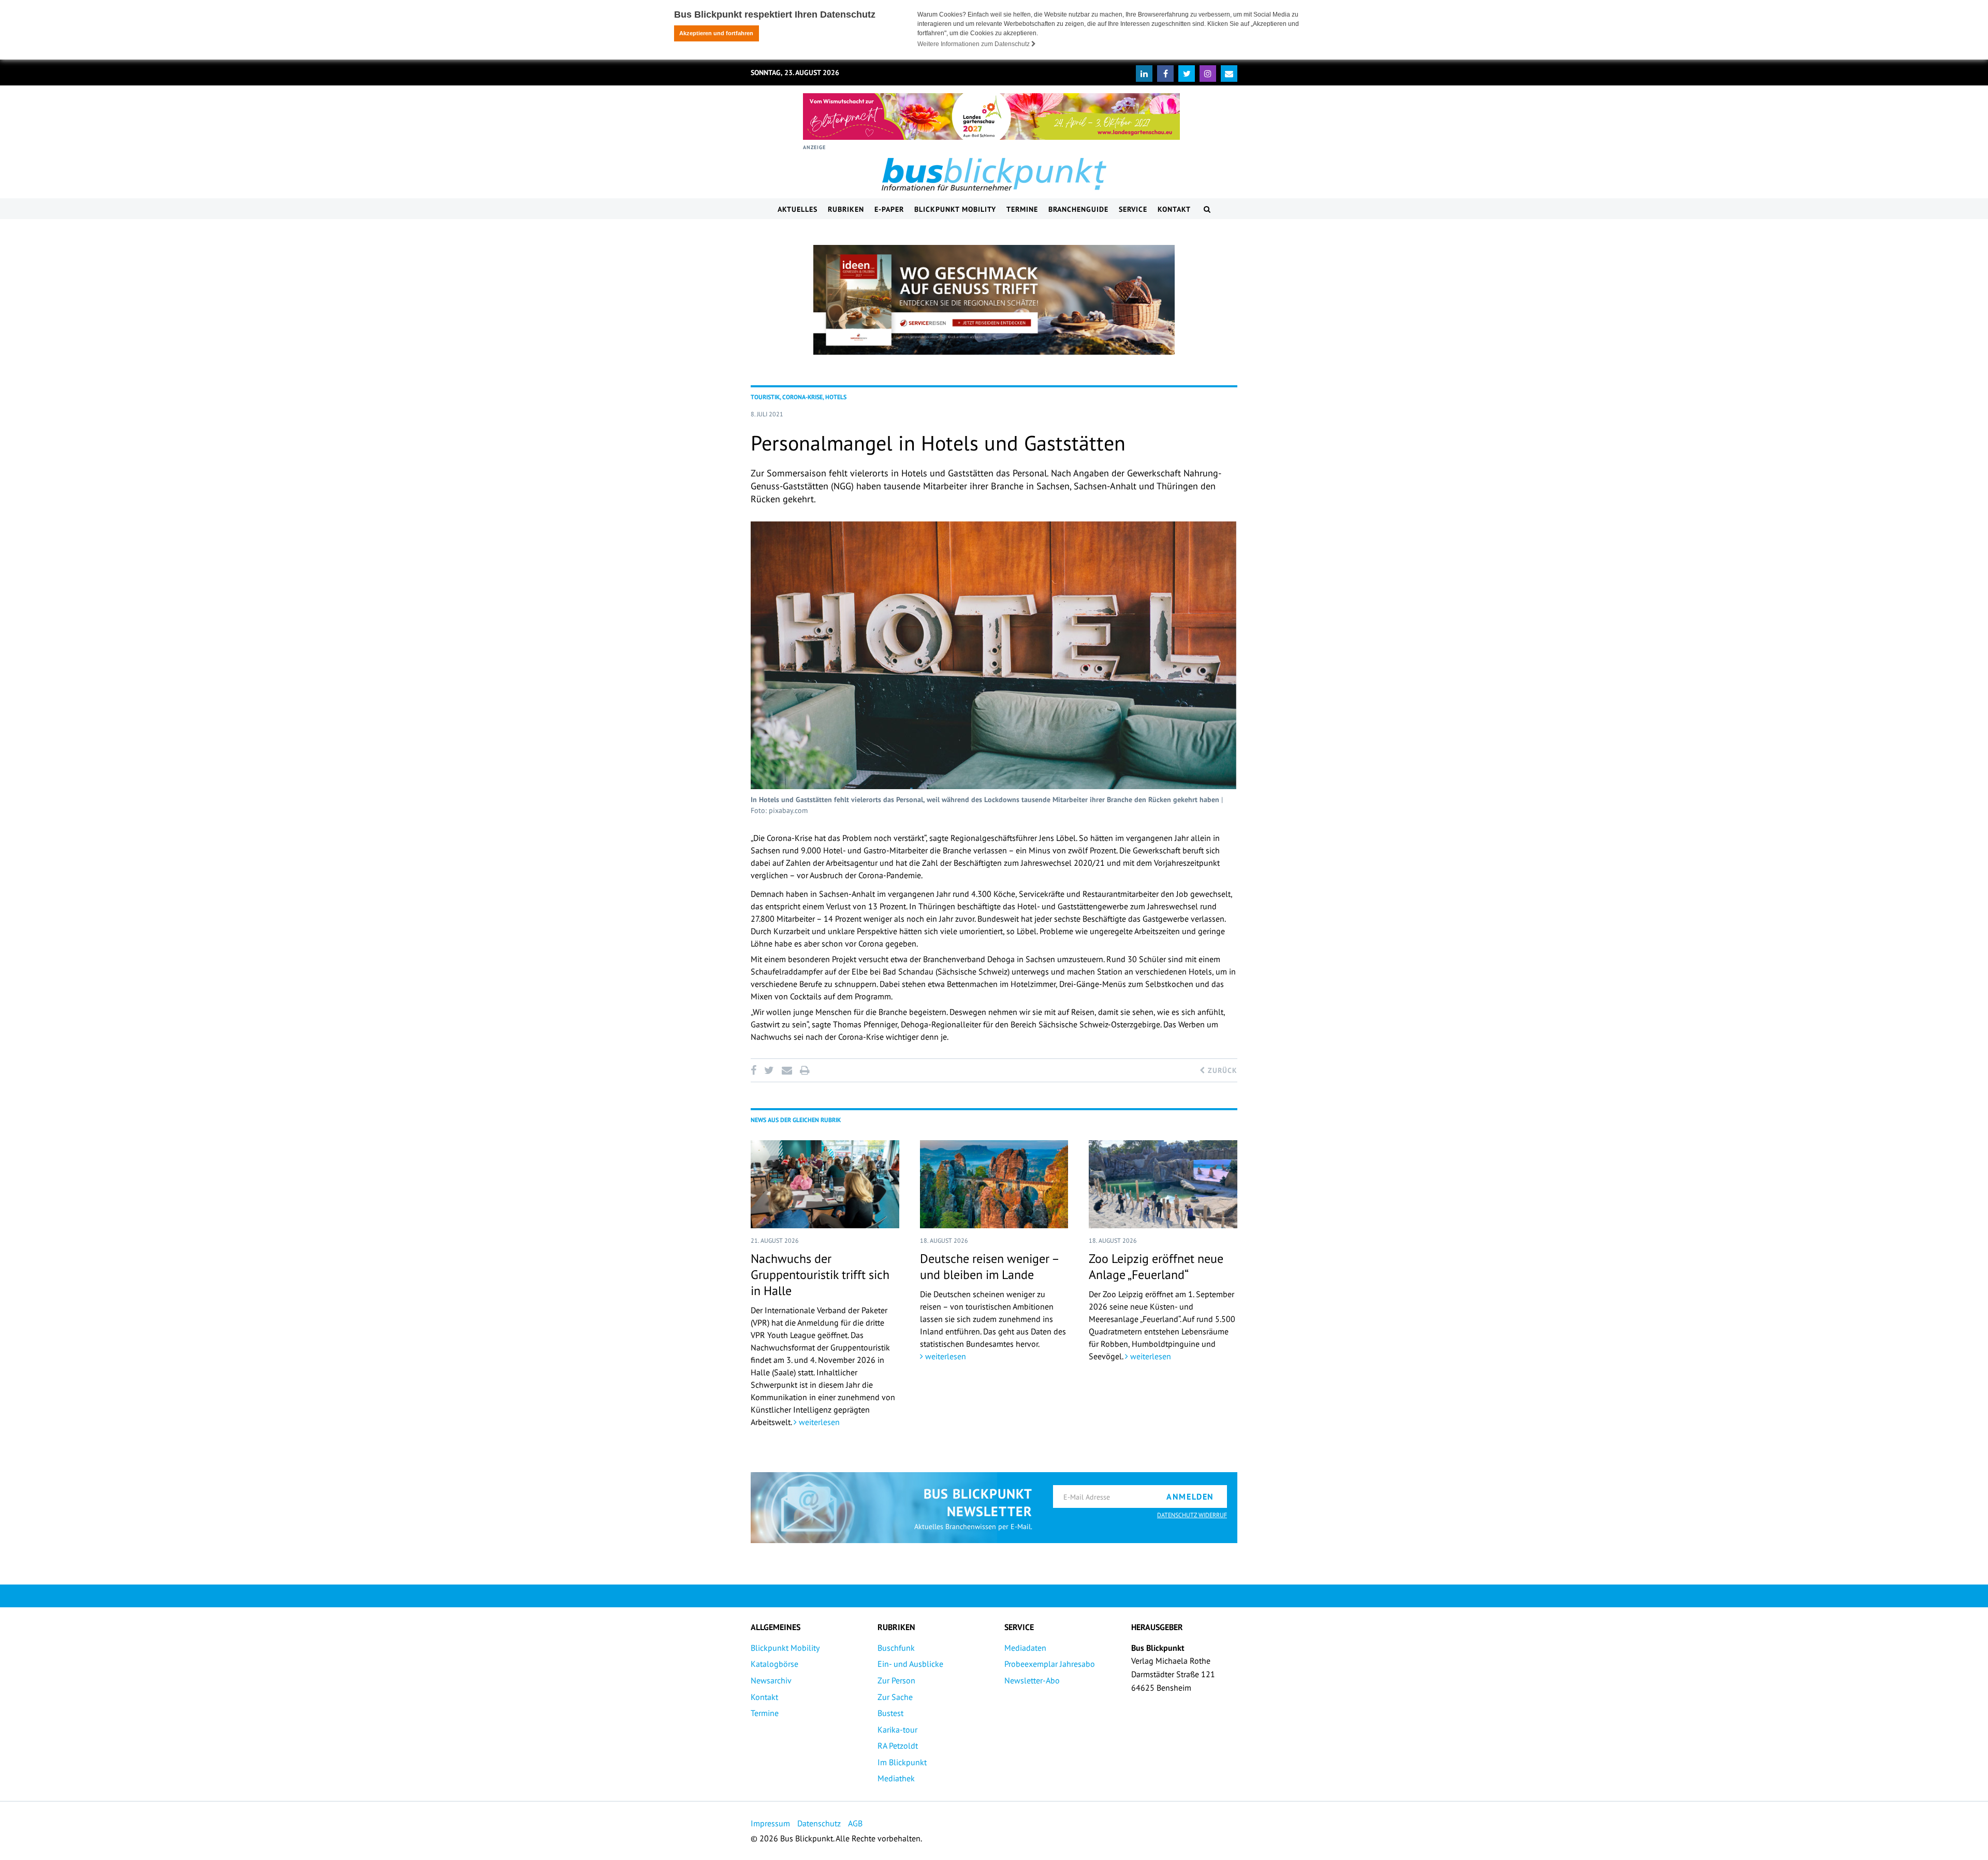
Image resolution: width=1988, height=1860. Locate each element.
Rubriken (846, 209)
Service (1133, 209)
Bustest (890, 1713)
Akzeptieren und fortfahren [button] (716, 33)
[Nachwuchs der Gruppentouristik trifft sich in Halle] (825, 1184)
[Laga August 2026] (991, 117)
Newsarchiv (771, 1680)
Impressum (770, 1823)
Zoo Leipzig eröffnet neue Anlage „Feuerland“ (1156, 1267)
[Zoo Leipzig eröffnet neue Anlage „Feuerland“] (1163, 1184)
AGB (855, 1823)
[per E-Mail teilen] (787, 1070)
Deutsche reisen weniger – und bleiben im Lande (989, 1267)
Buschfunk (896, 1648)
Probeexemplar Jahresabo (1050, 1664)
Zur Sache (895, 1697)
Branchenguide (1078, 209)
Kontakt (1174, 209)
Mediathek (896, 1778)
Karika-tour (897, 1730)
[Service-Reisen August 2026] (994, 300)
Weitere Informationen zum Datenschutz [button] (974, 44)
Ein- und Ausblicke (910, 1664)
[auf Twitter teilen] (769, 1070)
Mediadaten (1025, 1648)
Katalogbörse (774, 1664)
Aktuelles (798, 209)
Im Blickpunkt (902, 1762)
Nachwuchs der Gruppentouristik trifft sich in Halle (820, 1275)
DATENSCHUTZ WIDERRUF (1192, 1515)
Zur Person (896, 1680)
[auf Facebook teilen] (755, 1070)
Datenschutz (819, 1823)
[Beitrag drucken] (805, 1070)
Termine (1022, 209)
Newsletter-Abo (1032, 1680)
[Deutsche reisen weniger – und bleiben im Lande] (994, 1184)
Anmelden (1190, 1496)
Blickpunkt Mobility (955, 209)
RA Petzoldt (898, 1746)
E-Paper (889, 209)
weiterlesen (818, 1422)
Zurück (1221, 1070)
